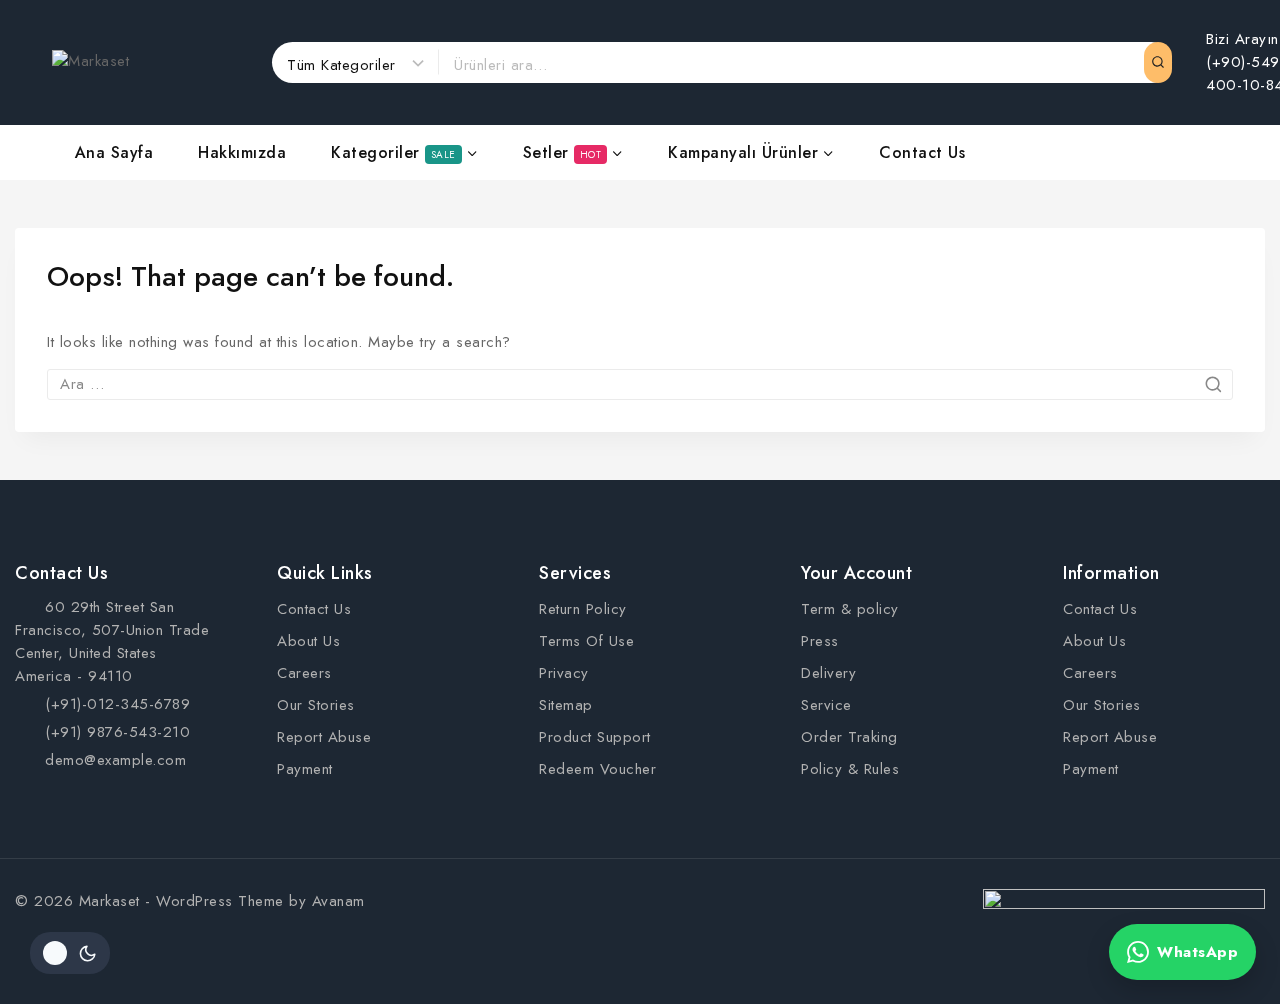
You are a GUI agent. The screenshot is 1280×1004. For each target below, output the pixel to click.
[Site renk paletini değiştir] (70, 953)
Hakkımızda (242, 152)
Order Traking (849, 737)
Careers (304, 673)
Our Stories (316, 705)
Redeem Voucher (597, 769)
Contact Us (922, 152)
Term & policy (850, 609)
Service (826, 705)
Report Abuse (324, 737)
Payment (305, 769)
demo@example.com (115, 760)
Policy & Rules (850, 769)
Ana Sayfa (114, 152)
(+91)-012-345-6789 (117, 704)
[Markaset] (152, 62)
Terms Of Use (586, 641)
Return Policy (583, 609)
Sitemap (566, 705)
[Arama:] (640, 384)
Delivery (828, 673)
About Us (308, 641)
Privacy (564, 673)
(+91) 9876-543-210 (117, 732)
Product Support (595, 737)
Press (820, 641)
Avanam (338, 901)
